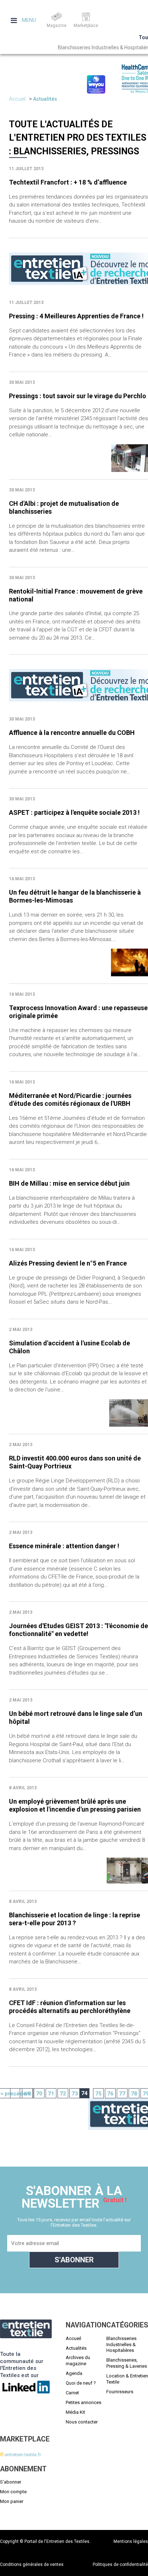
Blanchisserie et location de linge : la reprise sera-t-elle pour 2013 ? (75, 1919)
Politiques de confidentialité (120, 2564)
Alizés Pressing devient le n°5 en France (68, 1263)
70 (39, 2094)
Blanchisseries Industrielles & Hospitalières (121, 2345)
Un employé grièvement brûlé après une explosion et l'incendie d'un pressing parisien (75, 1805)
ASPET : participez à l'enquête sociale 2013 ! (74, 812)
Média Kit (75, 2412)
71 (51, 2094)
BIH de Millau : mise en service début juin (69, 1183)
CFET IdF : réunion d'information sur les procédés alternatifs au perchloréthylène (70, 2007)
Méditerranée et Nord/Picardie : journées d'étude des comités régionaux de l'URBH (70, 1100)
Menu (28, 20)
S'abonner (11, 2482)
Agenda (74, 2373)
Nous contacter (82, 2422)
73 (75, 2094)
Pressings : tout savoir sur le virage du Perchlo (78, 396)
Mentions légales (131, 2541)
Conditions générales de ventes (32, 2564)
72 (63, 2094)
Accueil (17, 99)
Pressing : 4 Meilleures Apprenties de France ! (76, 316)
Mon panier (12, 2501)
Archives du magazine (78, 2361)
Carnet (72, 2393)
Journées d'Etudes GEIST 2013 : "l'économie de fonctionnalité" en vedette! (78, 1630)
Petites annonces (84, 2402)
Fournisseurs (120, 2392)
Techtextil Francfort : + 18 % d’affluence (68, 182)
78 (134, 2094)
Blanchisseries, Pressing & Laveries (127, 2363)
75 (98, 2094)
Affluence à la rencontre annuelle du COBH (72, 733)
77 (122, 2094)
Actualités (45, 99)
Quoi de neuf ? (81, 2383)
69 (27, 2094)
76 (110, 2094)
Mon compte (13, 2492)
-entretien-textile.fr (20, 2455)
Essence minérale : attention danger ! (64, 1546)
